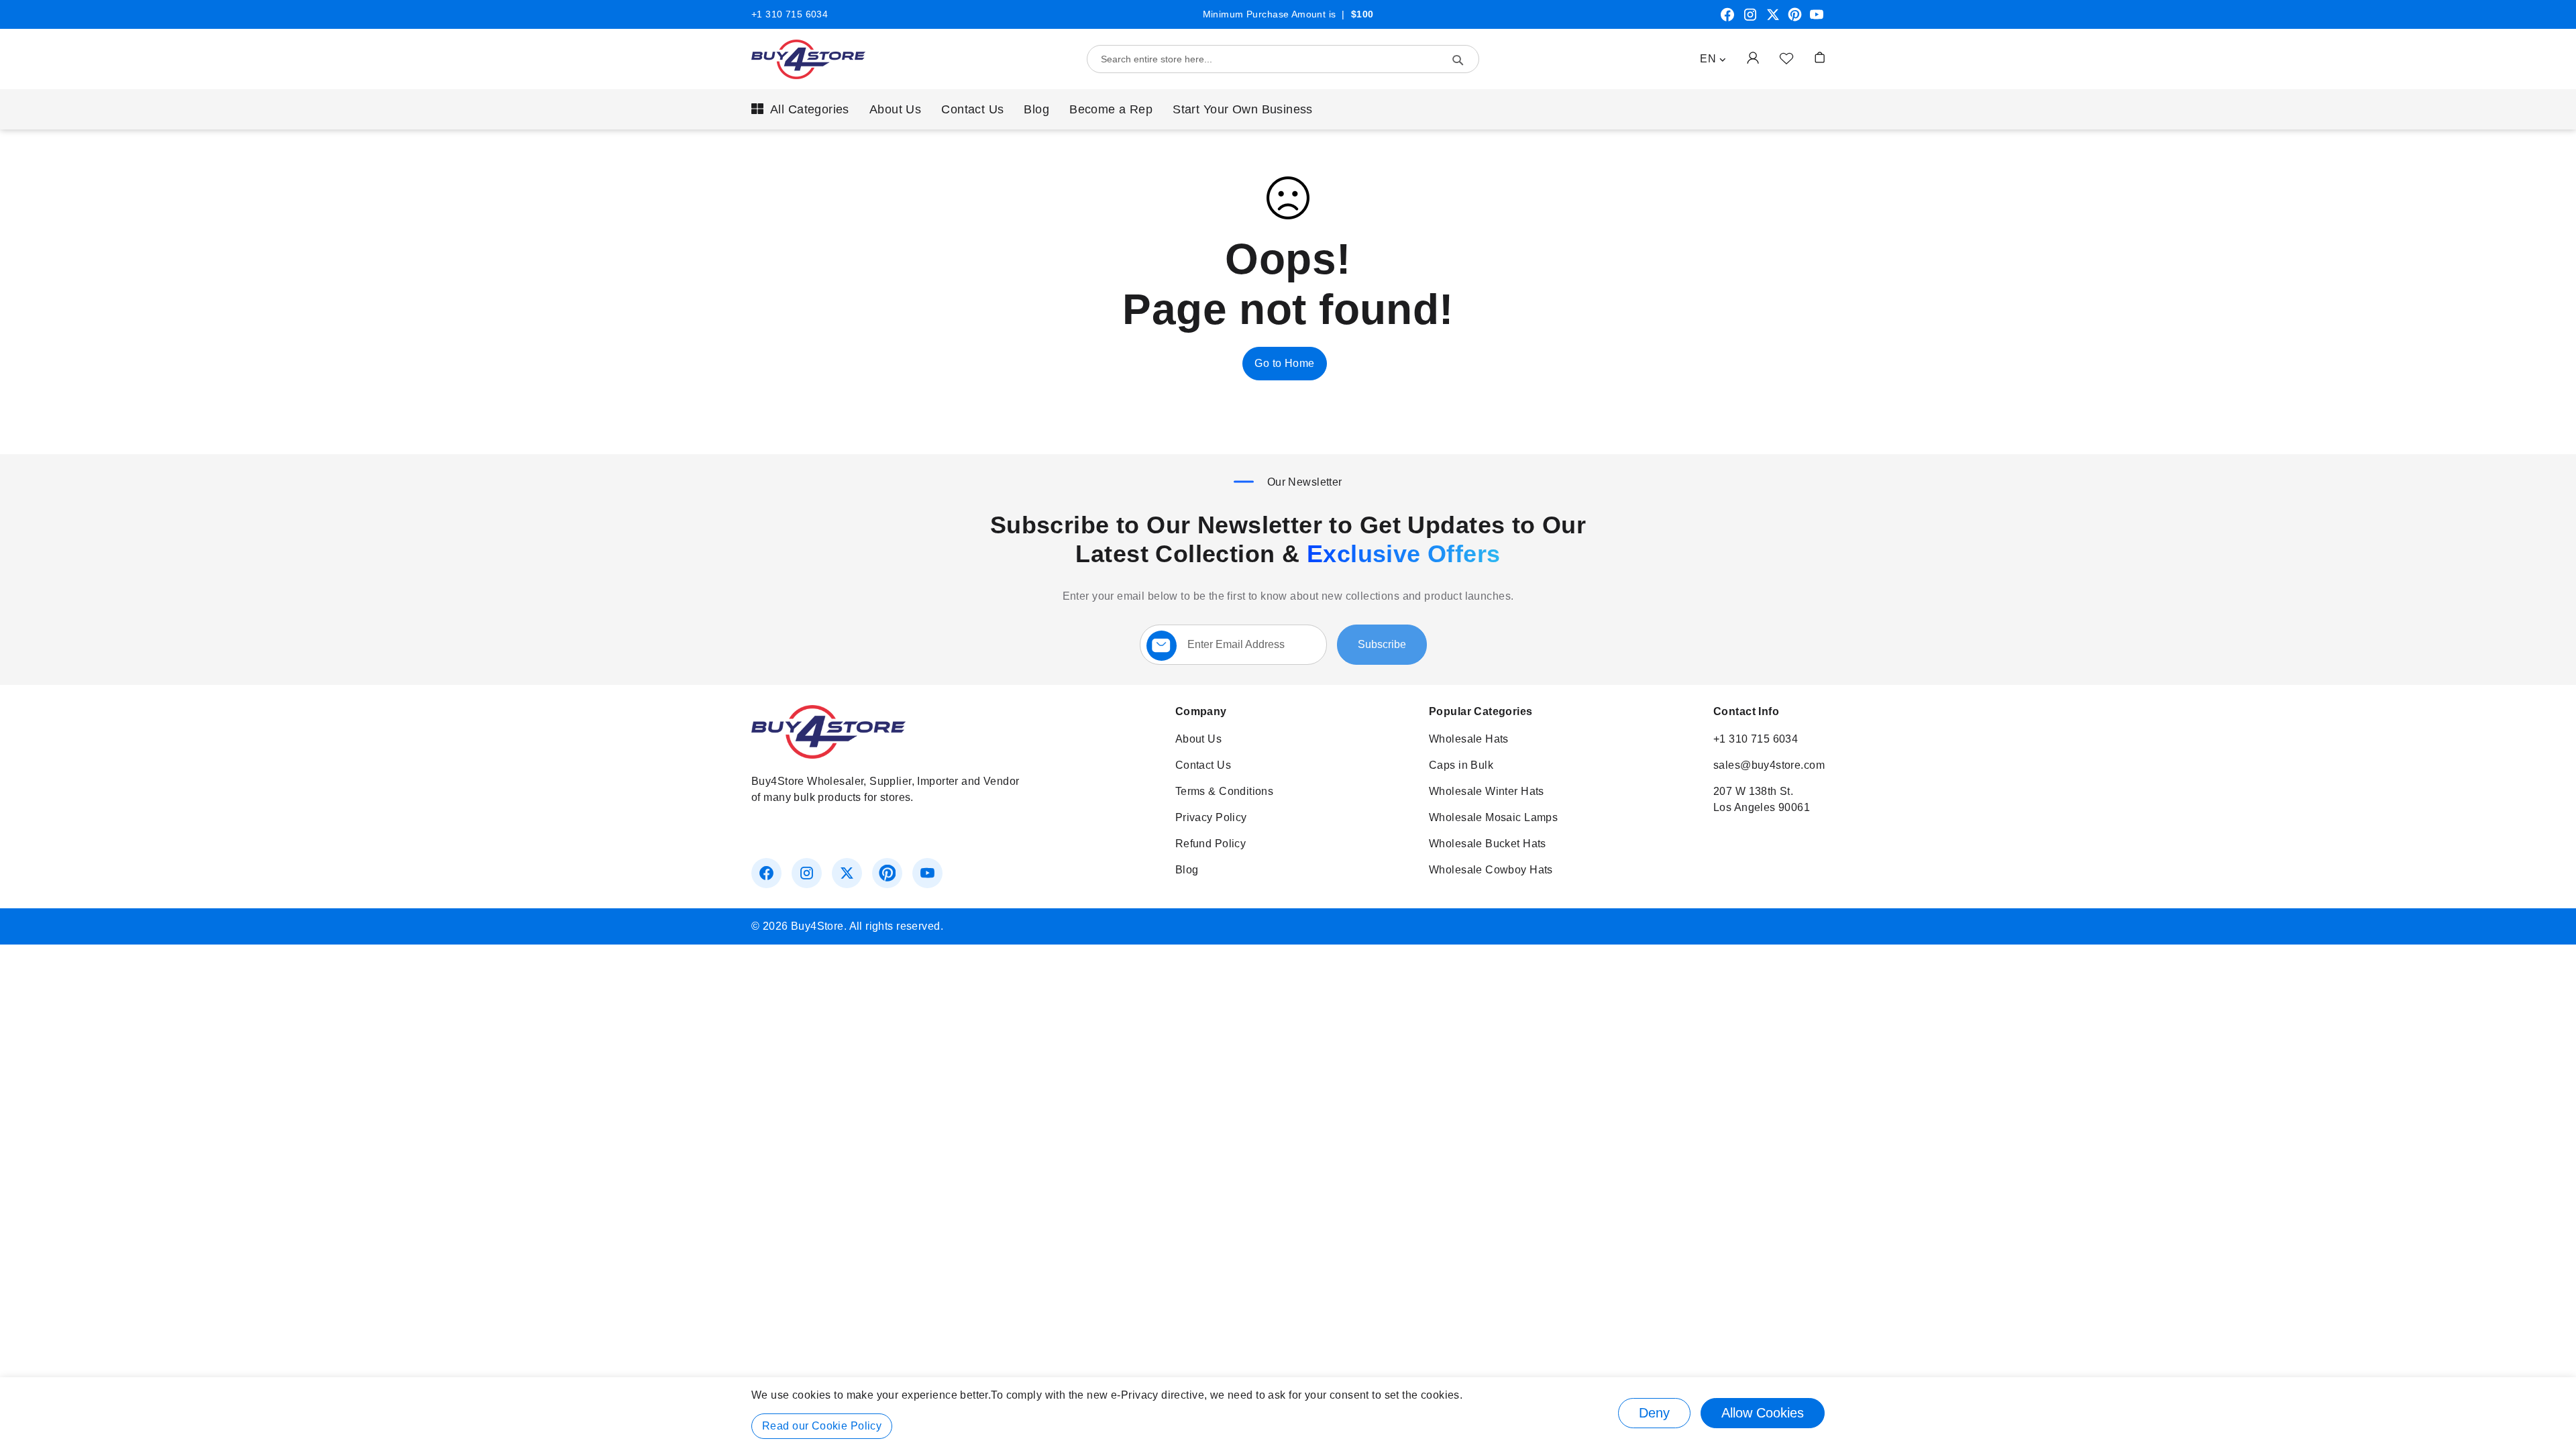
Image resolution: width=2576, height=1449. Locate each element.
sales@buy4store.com (1769, 765)
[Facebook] (1727, 19)
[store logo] (808, 59)
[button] (1713, 59)
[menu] (1288, 109)
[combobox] (1283, 59)
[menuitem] (800, 109)
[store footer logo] (828, 755)
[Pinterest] (1795, 19)
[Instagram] (1750, 19)
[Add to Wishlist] (1786, 58)
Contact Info (1746, 711)
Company (1201, 711)
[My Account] (1753, 57)
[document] (1288, 1413)
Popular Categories (1481, 711)
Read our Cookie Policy (822, 1426)
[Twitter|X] (1773, 19)
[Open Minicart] (1820, 57)
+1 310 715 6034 (790, 14)
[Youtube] (1817, 19)
